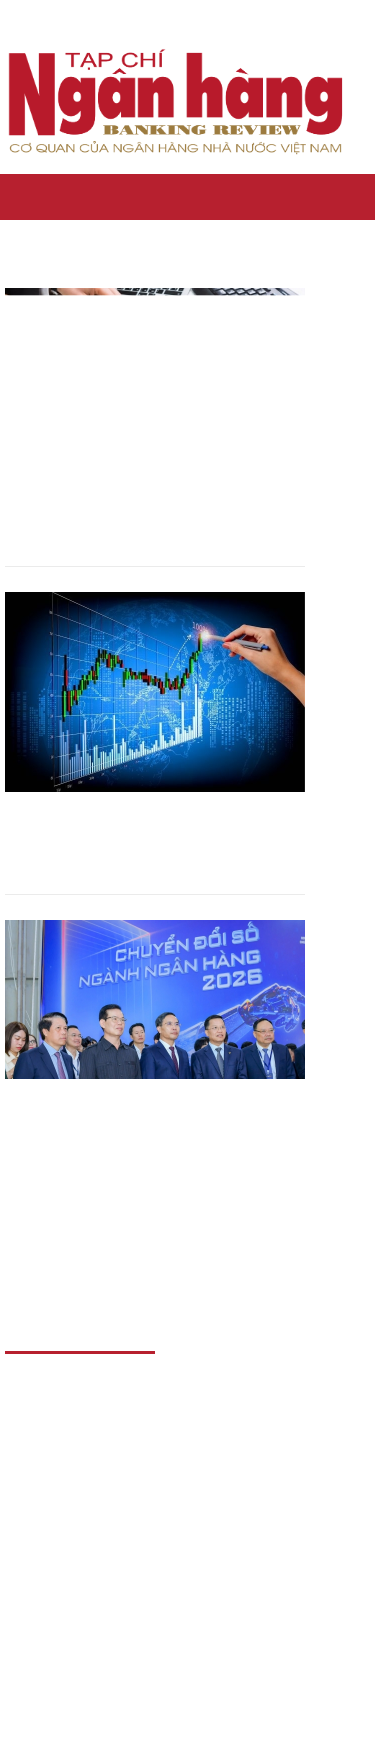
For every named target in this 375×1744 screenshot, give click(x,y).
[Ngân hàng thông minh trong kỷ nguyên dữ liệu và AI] (155, 1020)
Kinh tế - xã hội (86, 196)
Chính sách (198, 196)
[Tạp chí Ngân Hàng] (13, 197)
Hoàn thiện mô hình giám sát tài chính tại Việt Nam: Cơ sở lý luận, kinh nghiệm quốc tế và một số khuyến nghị (152, 837)
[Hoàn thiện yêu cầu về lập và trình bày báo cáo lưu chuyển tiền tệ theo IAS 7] (155, 388)
